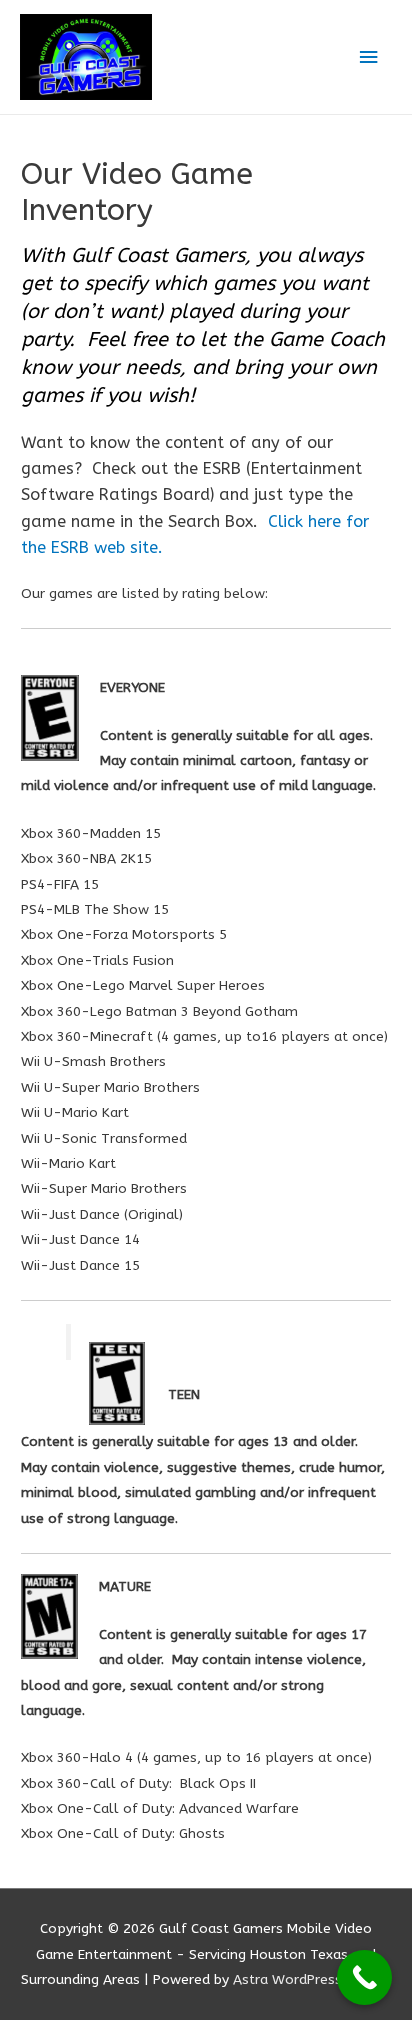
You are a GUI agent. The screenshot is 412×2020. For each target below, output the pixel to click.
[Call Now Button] (364, 1977)
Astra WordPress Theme (312, 1979)
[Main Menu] (369, 57)
